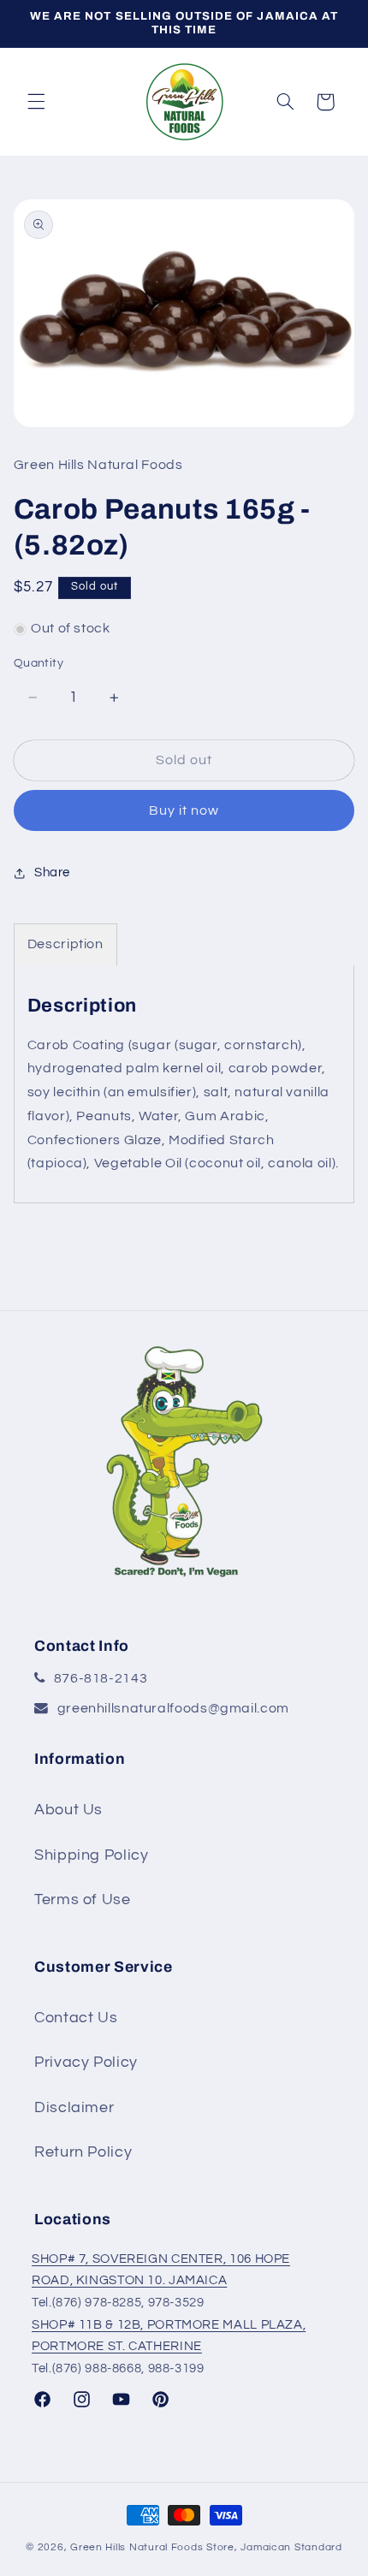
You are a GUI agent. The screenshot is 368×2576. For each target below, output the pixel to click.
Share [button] (52, 873)
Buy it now (184, 810)
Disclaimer (74, 2107)
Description (65, 944)
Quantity (39, 663)
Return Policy (83, 2152)
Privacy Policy (86, 2062)
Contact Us (76, 2018)
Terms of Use (83, 1899)
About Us (68, 1810)
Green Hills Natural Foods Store (152, 2547)
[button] (36, 102)
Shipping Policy (91, 1855)
